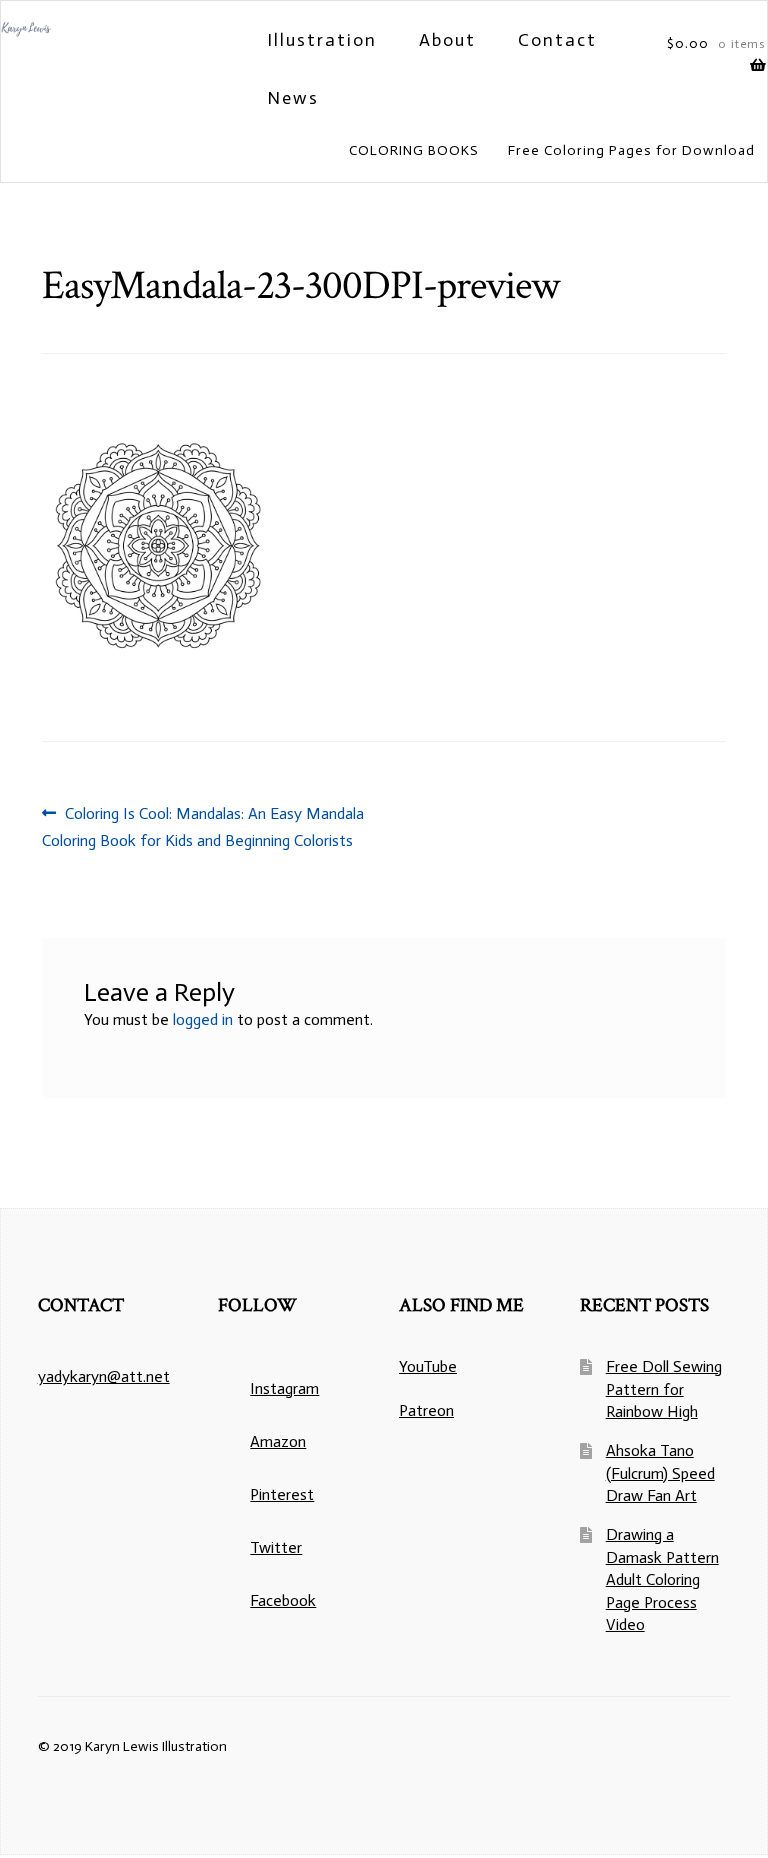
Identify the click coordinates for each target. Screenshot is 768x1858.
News (293, 98)
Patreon (426, 1410)
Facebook (283, 1600)
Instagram (284, 1388)
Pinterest (282, 1494)
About (447, 40)
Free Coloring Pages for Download (631, 150)
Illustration (322, 40)
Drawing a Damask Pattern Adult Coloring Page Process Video (662, 1580)
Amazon (278, 1441)
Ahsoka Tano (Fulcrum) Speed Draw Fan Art (660, 1473)
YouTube (428, 1366)
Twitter (276, 1547)
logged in (203, 1019)
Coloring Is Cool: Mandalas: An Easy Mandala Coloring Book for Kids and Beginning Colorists (203, 826)
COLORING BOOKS (414, 150)
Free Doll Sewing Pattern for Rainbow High (664, 1389)
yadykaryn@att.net (104, 1376)
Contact (557, 40)
